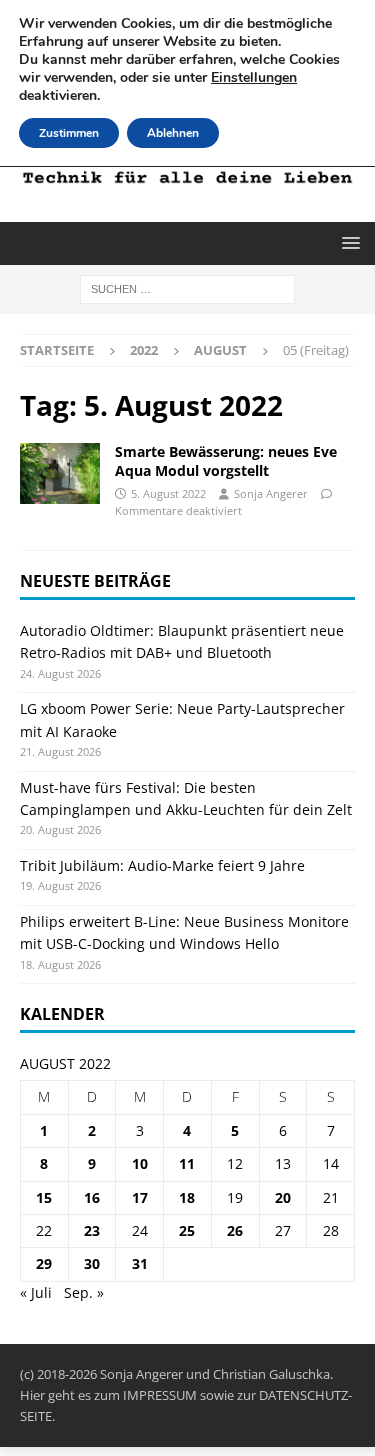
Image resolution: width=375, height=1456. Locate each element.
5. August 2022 (168, 493)
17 (140, 1197)
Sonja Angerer (271, 493)
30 (92, 1263)
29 (44, 1263)
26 (235, 1230)
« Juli (36, 1292)
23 (92, 1230)
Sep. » (84, 1292)
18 (187, 1197)
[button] (347, 242)
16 (92, 1197)
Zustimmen (69, 133)
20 (283, 1197)
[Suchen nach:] (187, 288)
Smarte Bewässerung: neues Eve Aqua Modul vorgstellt (226, 460)
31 (140, 1263)
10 (140, 1163)
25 (187, 1230)
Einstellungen (254, 78)
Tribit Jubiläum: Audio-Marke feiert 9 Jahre (162, 865)
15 (44, 1197)
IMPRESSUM (160, 1395)
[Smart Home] (60, 473)
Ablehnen (173, 133)
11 (187, 1163)
